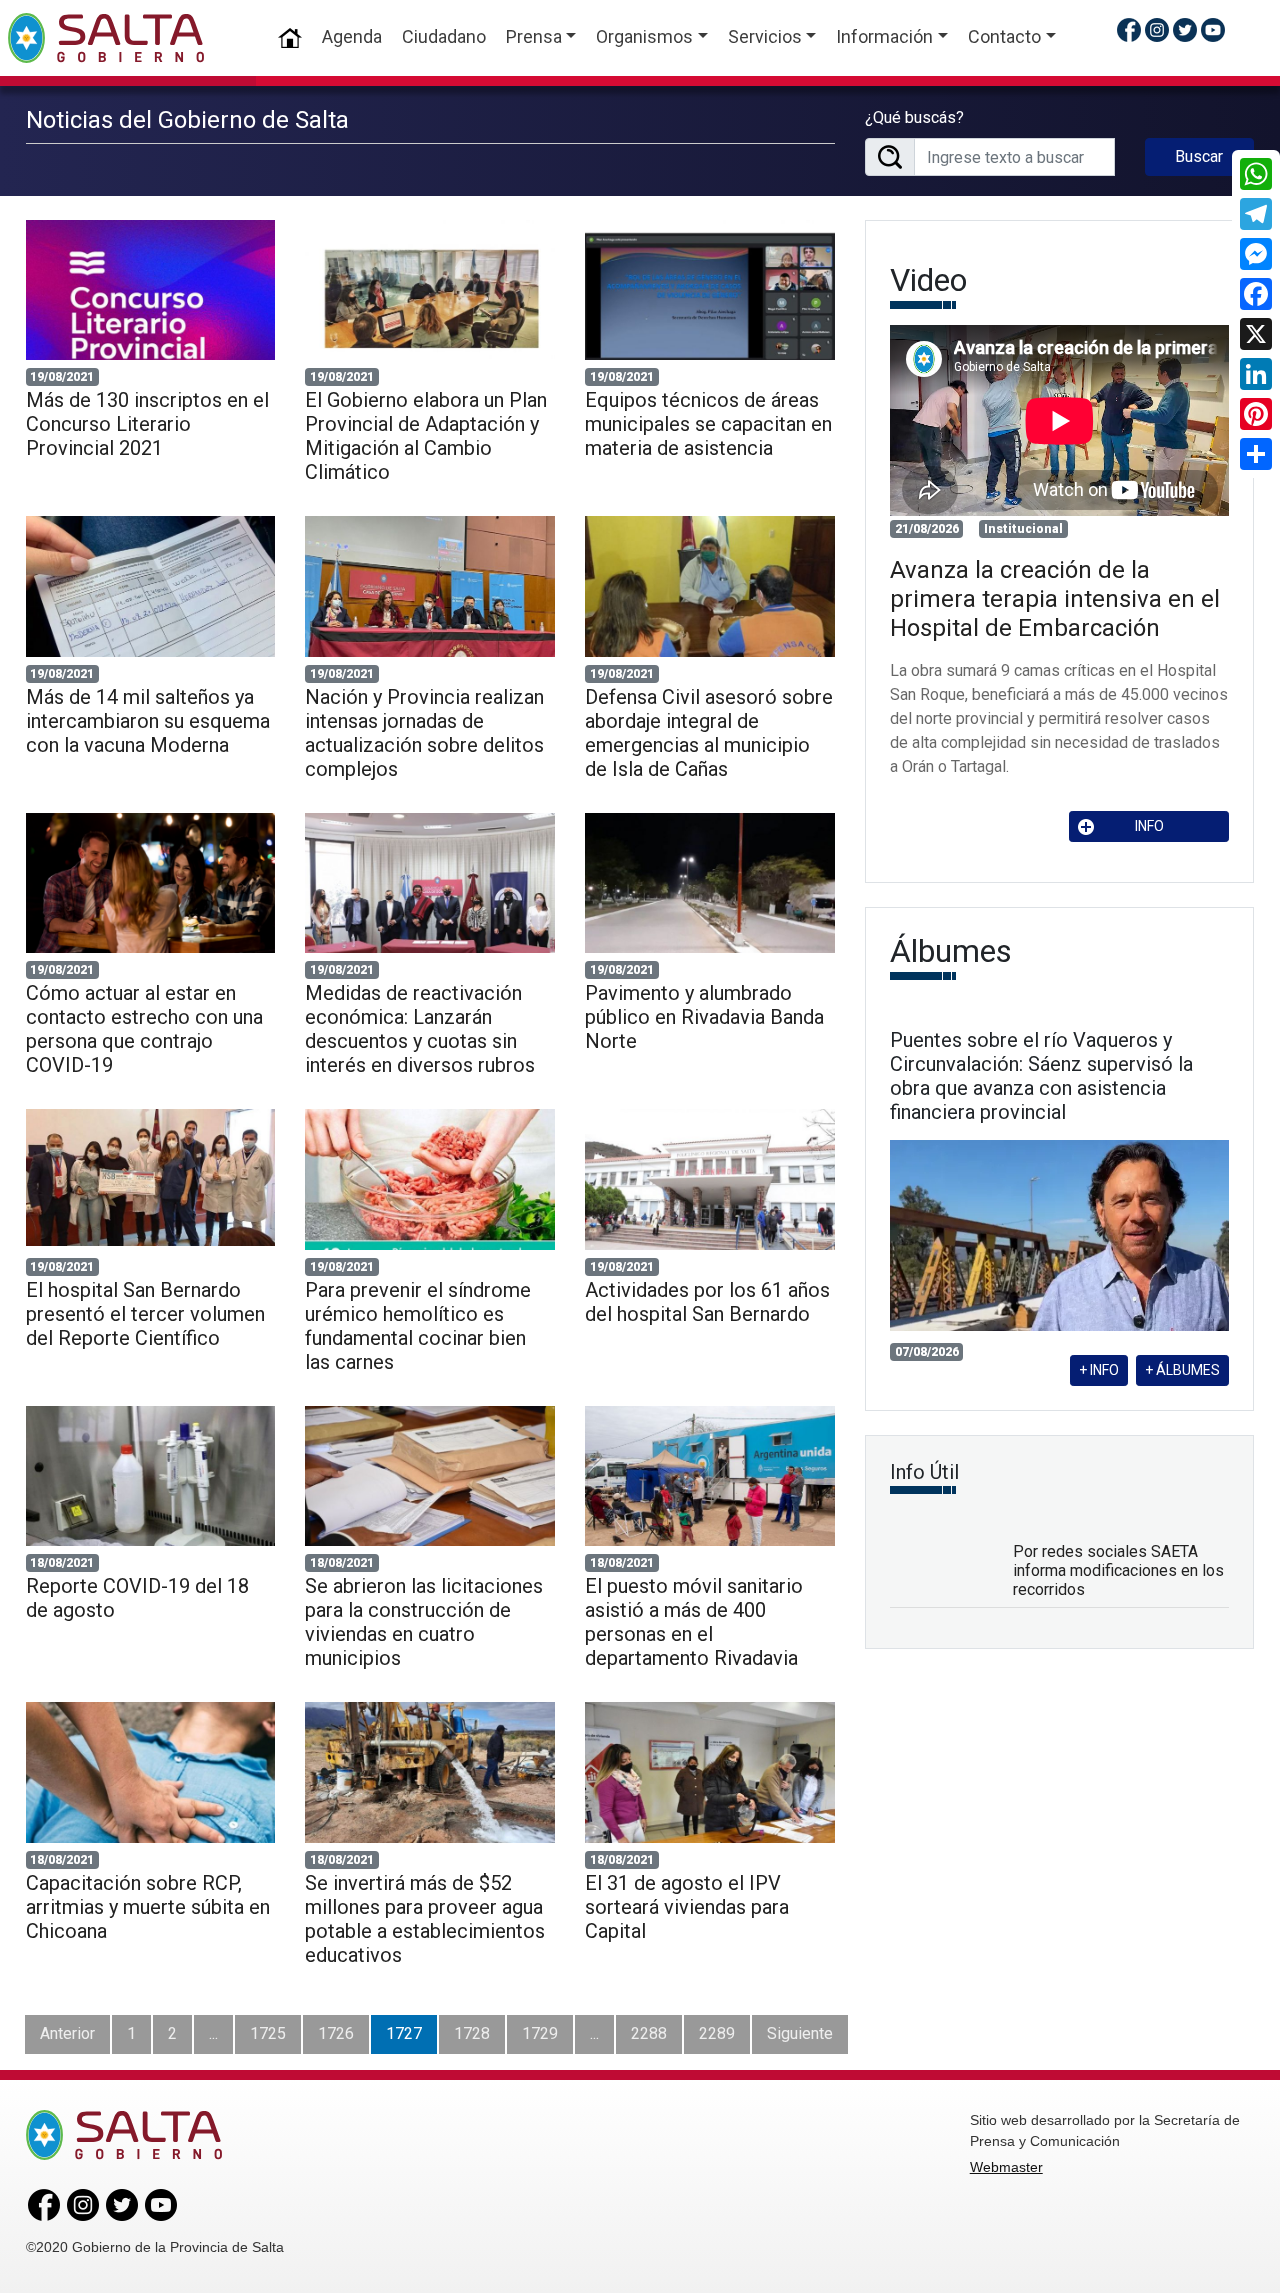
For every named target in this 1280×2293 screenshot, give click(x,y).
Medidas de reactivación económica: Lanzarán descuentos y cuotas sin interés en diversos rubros (420, 1029)
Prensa (534, 36)
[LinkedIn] (1256, 374)
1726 (336, 2033)
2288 (649, 2033)
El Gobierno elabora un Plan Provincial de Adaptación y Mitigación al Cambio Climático (426, 436)
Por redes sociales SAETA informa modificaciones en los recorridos (1118, 1570)
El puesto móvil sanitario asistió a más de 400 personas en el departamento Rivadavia (694, 1622)
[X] (1256, 334)
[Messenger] (1256, 254)
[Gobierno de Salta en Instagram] (1157, 29)
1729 (540, 2033)
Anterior (67, 2033)
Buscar (1199, 156)
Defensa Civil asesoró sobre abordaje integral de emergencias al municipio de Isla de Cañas (709, 733)
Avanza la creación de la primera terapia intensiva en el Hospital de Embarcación (1055, 599)
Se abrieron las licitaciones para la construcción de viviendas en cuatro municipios (424, 1622)
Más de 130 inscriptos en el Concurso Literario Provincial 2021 (147, 424)
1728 (472, 2033)
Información (884, 36)
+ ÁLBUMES (1182, 1370)
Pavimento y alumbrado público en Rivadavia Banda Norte (704, 1017)
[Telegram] (1256, 214)
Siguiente (800, 2033)
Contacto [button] (1004, 36)
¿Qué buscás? (914, 117)
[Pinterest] (1256, 414)
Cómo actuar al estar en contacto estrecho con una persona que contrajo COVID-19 (144, 1029)
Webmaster (1006, 2167)
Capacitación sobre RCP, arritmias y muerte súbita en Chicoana (148, 1907)
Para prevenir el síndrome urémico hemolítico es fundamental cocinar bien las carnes (418, 1326)
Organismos (644, 36)
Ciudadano (444, 36)
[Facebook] (1256, 294)
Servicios (765, 36)
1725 (268, 2033)
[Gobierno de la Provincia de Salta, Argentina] (106, 38)
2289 (717, 2033)
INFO (1149, 826)
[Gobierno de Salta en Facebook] (1129, 29)
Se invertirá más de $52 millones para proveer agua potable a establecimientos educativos (425, 1919)
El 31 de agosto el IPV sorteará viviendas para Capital (687, 1907)
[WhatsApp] (1256, 174)
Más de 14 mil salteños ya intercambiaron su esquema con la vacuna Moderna (148, 721)
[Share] (1256, 454)
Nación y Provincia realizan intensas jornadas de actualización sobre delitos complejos (424, 733)
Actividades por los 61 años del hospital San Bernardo (707, 1302)
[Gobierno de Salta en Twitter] (1185, 29)
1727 (404, 2033)
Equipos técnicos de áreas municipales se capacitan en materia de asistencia (708, 424)
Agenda (352, 36)
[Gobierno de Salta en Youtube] (1213, 29)
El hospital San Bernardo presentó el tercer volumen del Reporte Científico (145, 1314)
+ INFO (1099, 1370)
